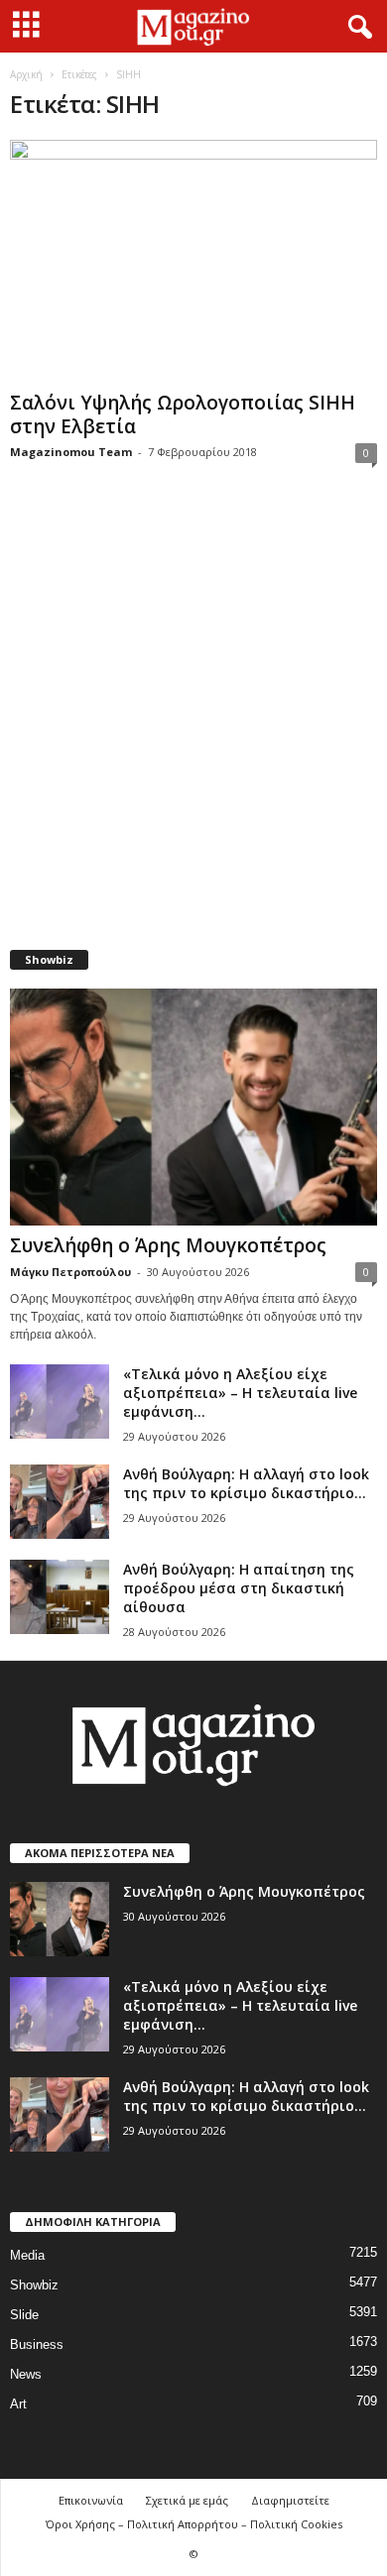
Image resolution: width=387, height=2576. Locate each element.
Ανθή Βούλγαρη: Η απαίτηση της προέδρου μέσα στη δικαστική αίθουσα (239, 1588)
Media (27, 2255)
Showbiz (34, 2285)
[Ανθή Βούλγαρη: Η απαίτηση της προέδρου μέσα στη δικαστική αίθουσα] (60, 1597)
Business (37, 2344)
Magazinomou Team (71, 452)
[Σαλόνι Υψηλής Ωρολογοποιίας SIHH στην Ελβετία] (193, 261)
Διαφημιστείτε (290, 2500)
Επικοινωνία (91, 2500)
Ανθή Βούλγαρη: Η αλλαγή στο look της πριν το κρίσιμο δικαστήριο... (246, 1483)
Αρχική (26, 74)
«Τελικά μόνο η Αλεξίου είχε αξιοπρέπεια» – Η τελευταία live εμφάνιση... (240, 1393)
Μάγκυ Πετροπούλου (70, 1272)
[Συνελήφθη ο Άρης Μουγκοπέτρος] (193, 1107)
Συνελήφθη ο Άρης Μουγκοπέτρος (168, 1245)
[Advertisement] (193, 719)
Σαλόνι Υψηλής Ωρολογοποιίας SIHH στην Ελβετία (183, 414)
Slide (24, 2315)
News (26, 2374)
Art (18, 2404)
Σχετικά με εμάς (187, 2500)
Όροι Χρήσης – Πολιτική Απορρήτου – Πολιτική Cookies (194, 2524)
